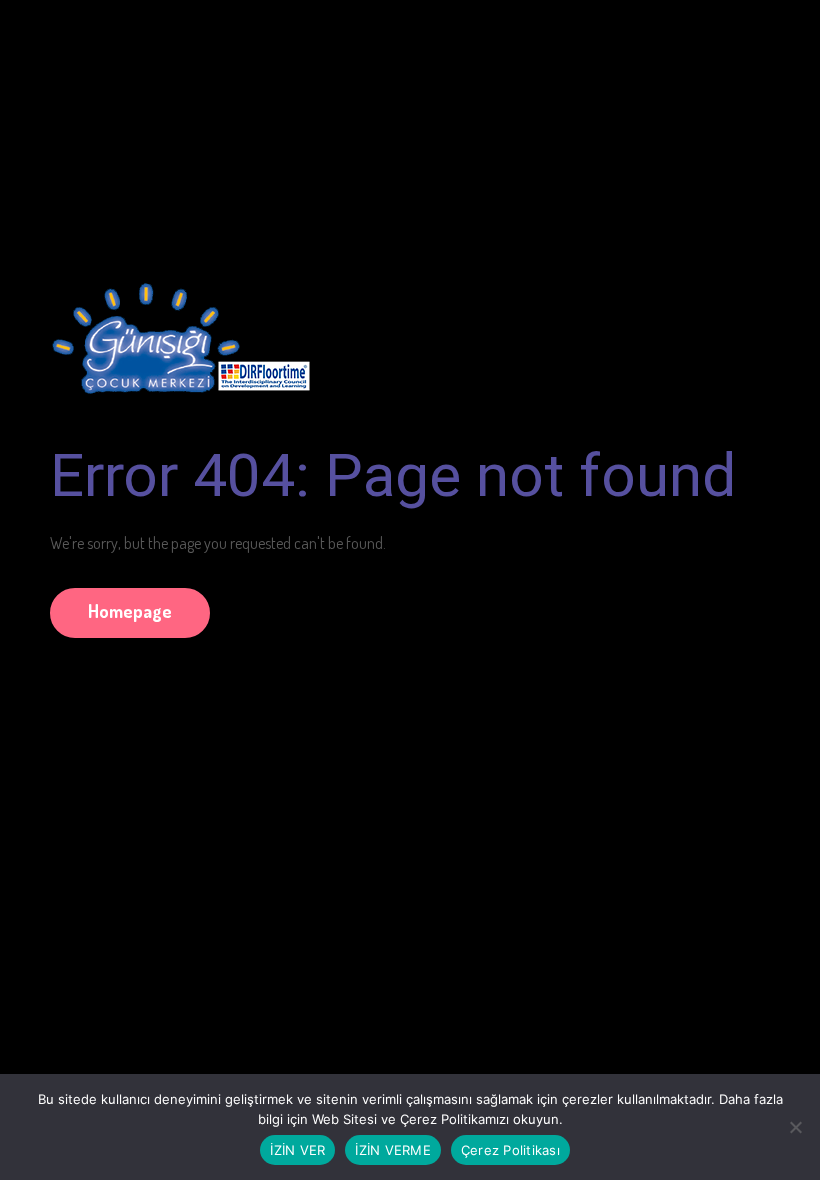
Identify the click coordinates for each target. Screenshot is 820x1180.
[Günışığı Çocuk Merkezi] (180, 329)
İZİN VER (297, 1150)
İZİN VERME (393, 1150)
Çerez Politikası (510, 1150)
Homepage (130, 611)
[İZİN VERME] (795, 1127)
